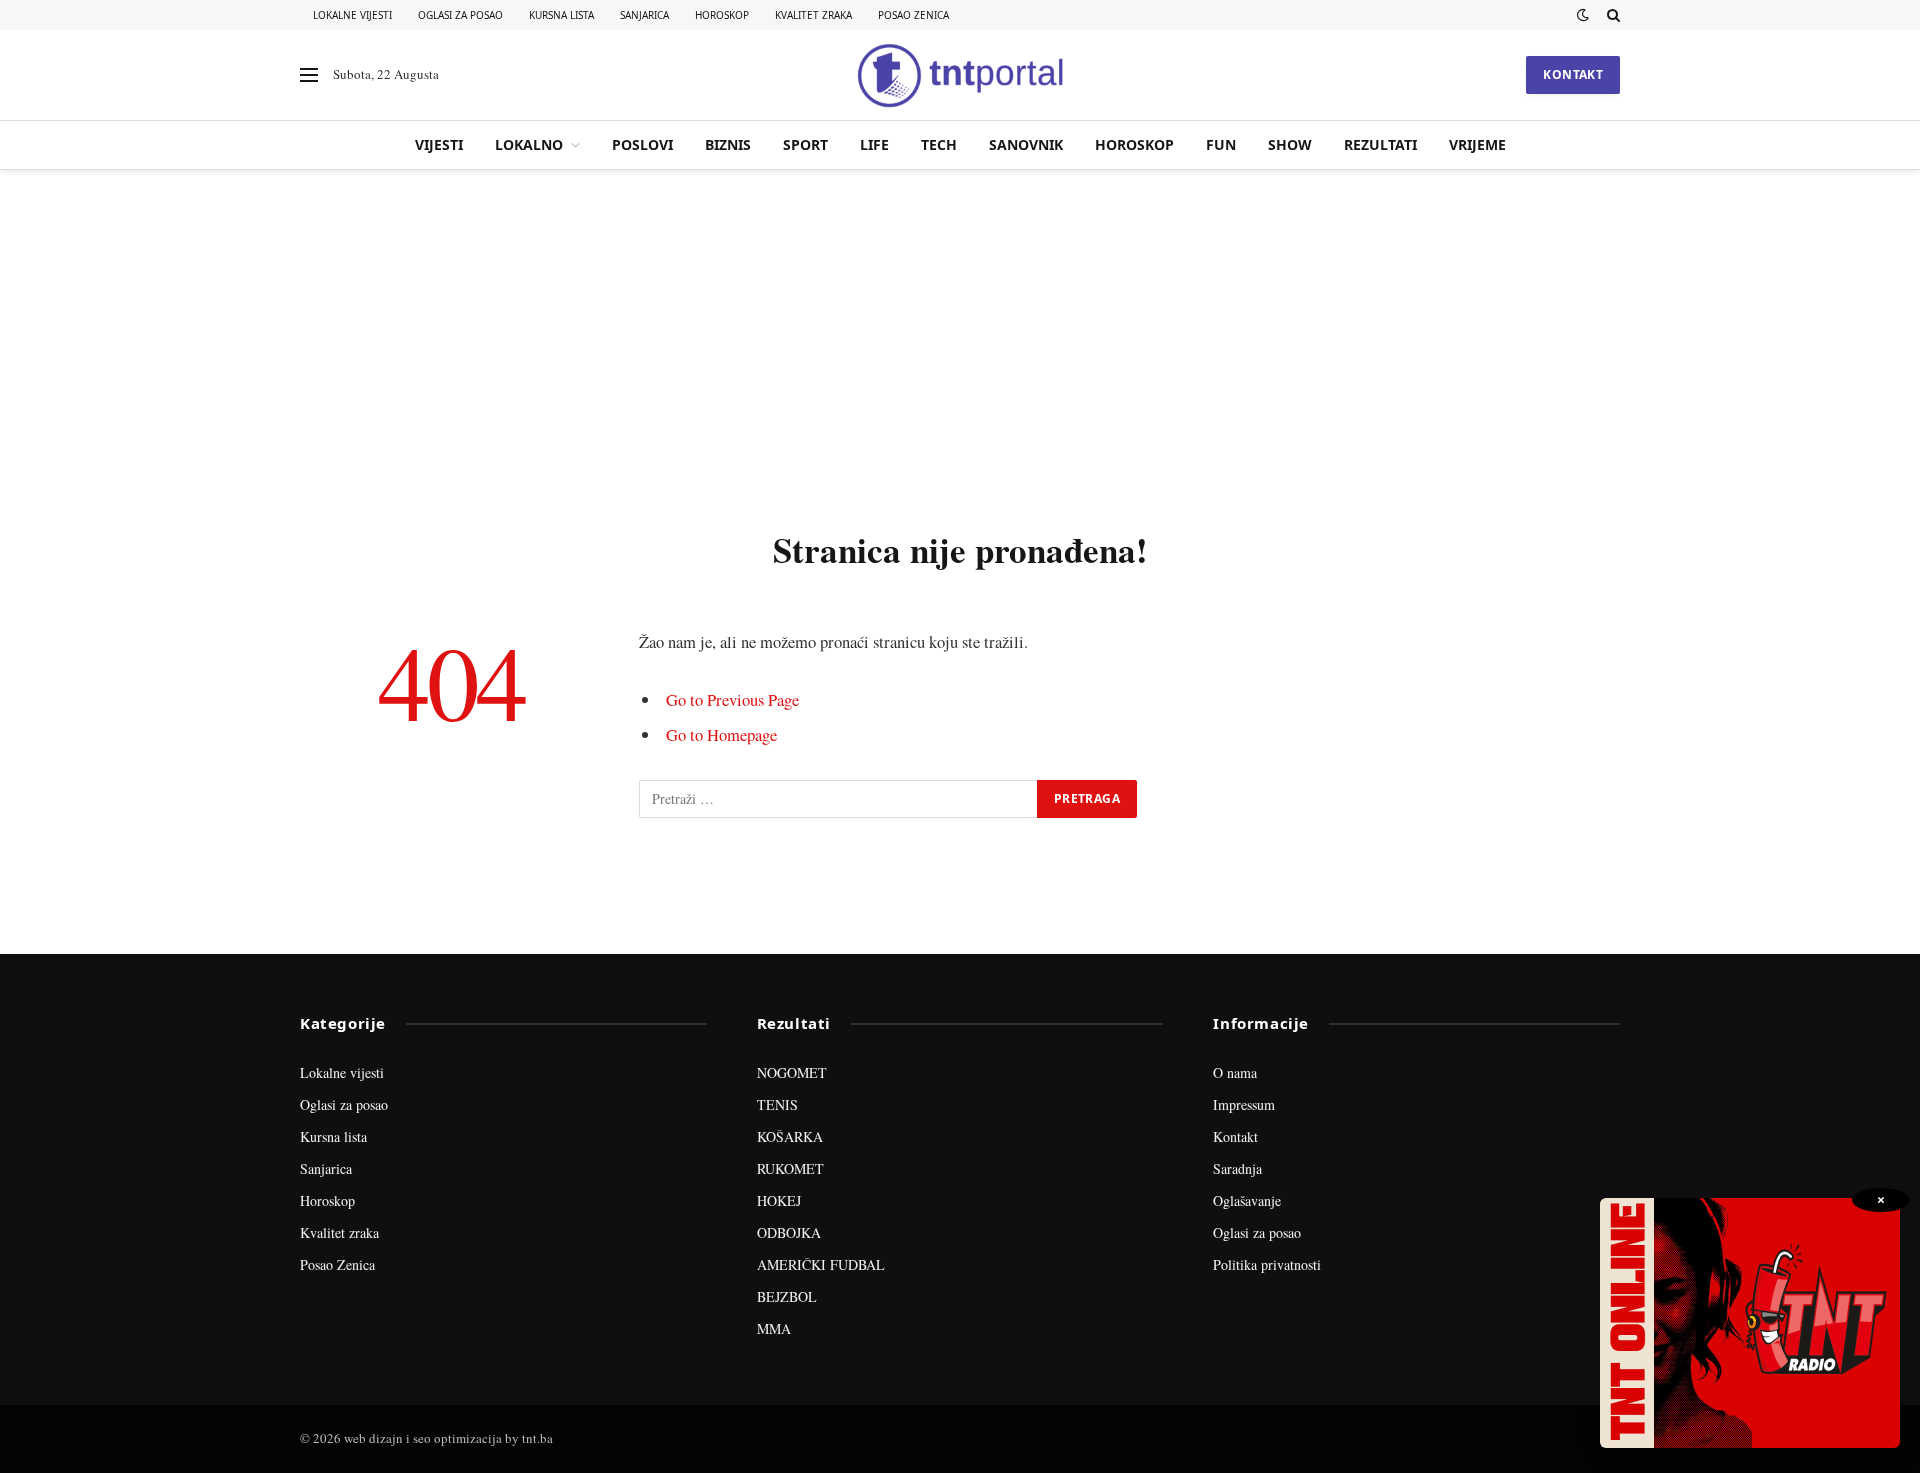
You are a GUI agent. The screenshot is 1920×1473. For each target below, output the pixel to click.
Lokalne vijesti (352, 15)
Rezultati (1380, 144)
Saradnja (1237, 1168)
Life (874, 144)
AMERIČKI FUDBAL (821, 1264)
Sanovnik (1026, 144)
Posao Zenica (913, 15)
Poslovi (642, 144)
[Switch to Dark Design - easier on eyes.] (1583, 15)
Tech (939, 144)
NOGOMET (792, 1072)
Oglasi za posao (460, 15)
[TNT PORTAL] (960, 75)
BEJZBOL (787, 1296)
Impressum (1244, 1104)
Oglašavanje (1247, 1200)
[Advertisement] (960, 345)
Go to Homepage (721, 734)
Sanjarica (644, 15)
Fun (1221, 144)
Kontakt (1573, 74)
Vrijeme (1477, 144)
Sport (805, 144)
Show (1290, 144)
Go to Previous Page (732, 699)
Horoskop (722, 15)
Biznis (728, 144)
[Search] (1611, 15)
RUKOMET (790, 1168)
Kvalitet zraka (813, 15)
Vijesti (439, 144)
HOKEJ (779, 1200)
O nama (1235, 1072)
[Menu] (309, 75)
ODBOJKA (789, 1232)
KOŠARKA (790, 1136)
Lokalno (529, 144)
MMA (774, 1328)
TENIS (777, 1104)
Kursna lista (561, 15)
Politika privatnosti (1267, 1264)
